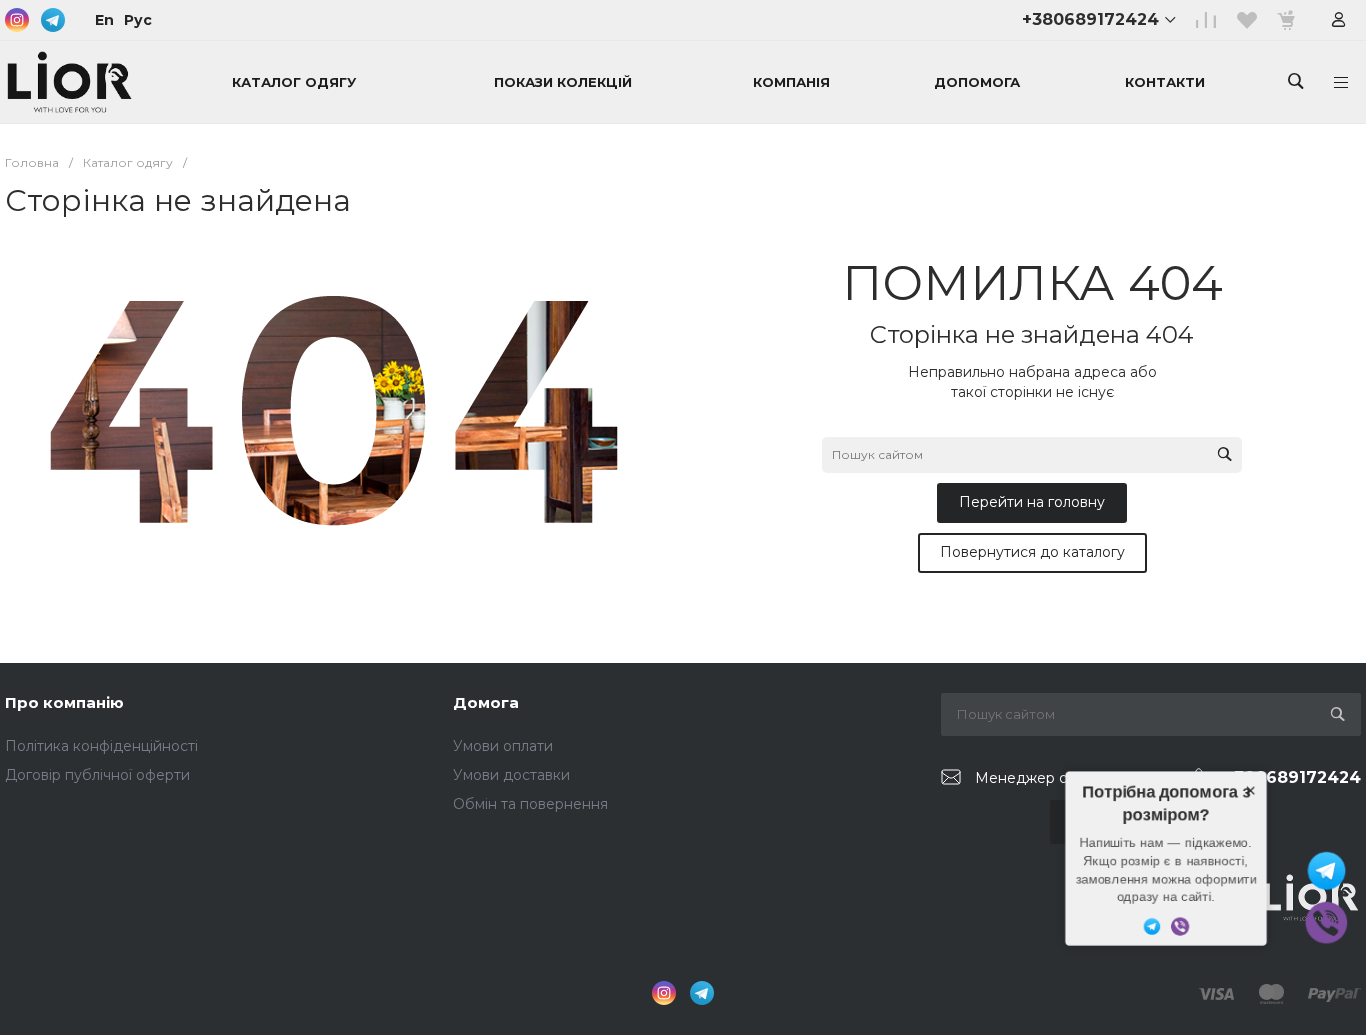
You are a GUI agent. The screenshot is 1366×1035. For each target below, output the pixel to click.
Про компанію (64, 702)
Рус (138, 20)
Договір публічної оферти (97, 775)
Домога (486, 702)
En (104, 20)
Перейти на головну (1032, 502)
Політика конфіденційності (101, 746)
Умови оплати (503, 746)
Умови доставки (511, 775)
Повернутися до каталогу (1032, 552)
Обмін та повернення (530, 804)
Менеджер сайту (1037, 778)
